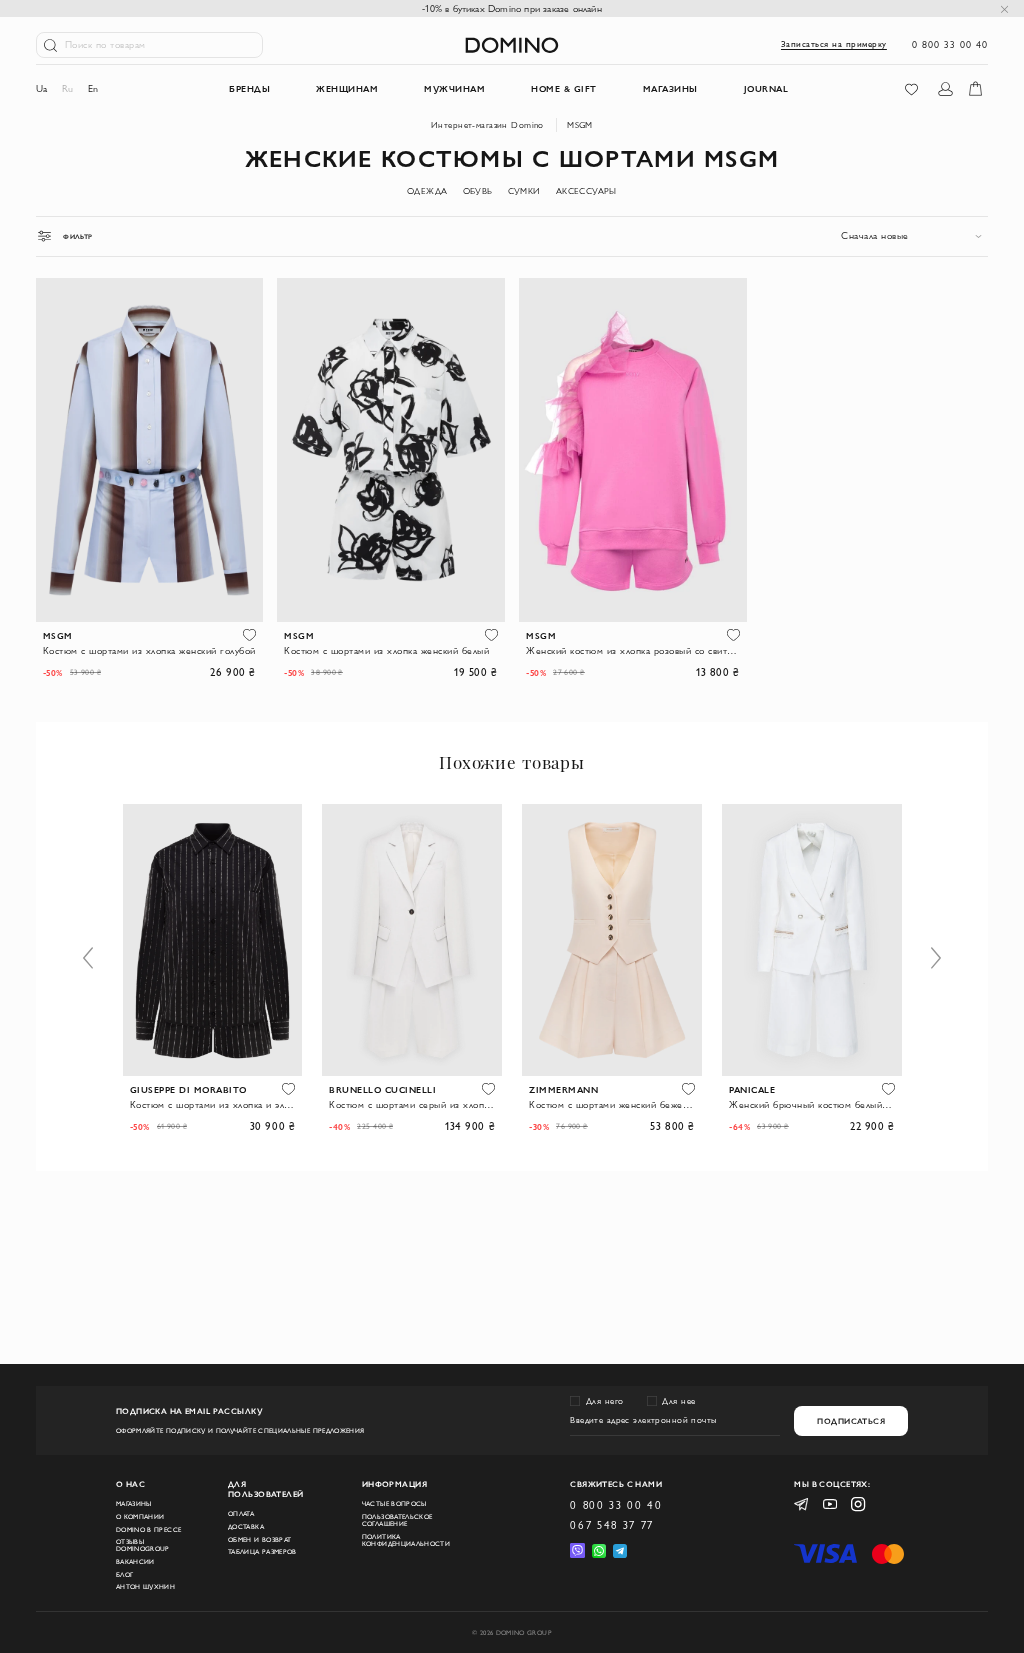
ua (42, 88)
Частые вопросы (394, 1503)
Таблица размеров (262, 1551)
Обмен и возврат (259, 1539)
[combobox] (914, 235)
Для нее (679, 1401)
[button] (249, 634)
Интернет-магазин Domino (487, 125)
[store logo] (512, 45)
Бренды (249, 88)
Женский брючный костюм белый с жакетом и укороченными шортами (812, 1104)
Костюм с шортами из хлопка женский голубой (149, 650)
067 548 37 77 (612, 1525)
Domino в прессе (148, 1529)
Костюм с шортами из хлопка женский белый (386, 650)
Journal (766, 88)
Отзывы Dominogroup (143, 1545)
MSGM (580, 125)
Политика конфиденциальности (406, 1540)
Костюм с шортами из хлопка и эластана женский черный (213, 1104)
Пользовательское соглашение (397, 1520)
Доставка (246, 1526)
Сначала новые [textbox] (874, 235)
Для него (605, 1401)
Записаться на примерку (834, 44)
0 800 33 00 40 (950, 44)
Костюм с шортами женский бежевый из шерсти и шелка (612, 1104)
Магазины (134, 1503)
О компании (140, 1516)
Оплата (241, 1513)
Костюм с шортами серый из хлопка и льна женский (412, 1104)
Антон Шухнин (145, 1586)
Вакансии (135, 1561)
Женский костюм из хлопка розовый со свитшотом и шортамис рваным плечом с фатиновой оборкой (632, 650)
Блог (124, 1574)
